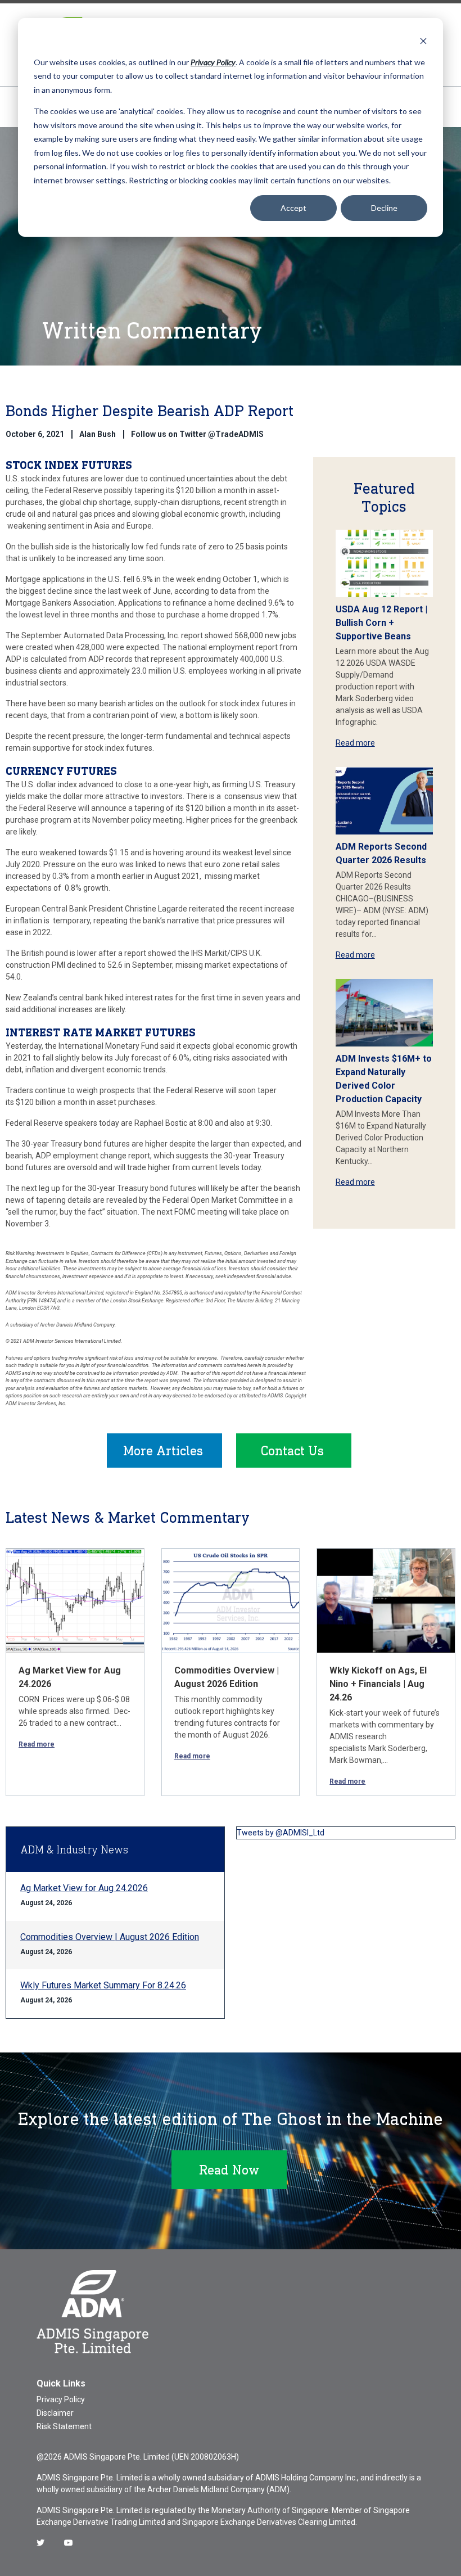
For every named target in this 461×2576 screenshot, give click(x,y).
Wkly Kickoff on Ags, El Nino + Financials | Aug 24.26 (378, 1684)
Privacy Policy (61, 2399)
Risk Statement (64, 2426)
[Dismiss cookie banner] (423, 41)
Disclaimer (55, 2413)
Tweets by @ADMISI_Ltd (281, 1833)
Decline (384, 208)
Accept (293, 208)
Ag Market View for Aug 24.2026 (84, 1888)
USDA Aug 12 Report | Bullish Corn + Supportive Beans (381, 623)
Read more (355, 743)
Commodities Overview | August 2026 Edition (110, 1937)
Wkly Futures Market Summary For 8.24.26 (103, 1985)
